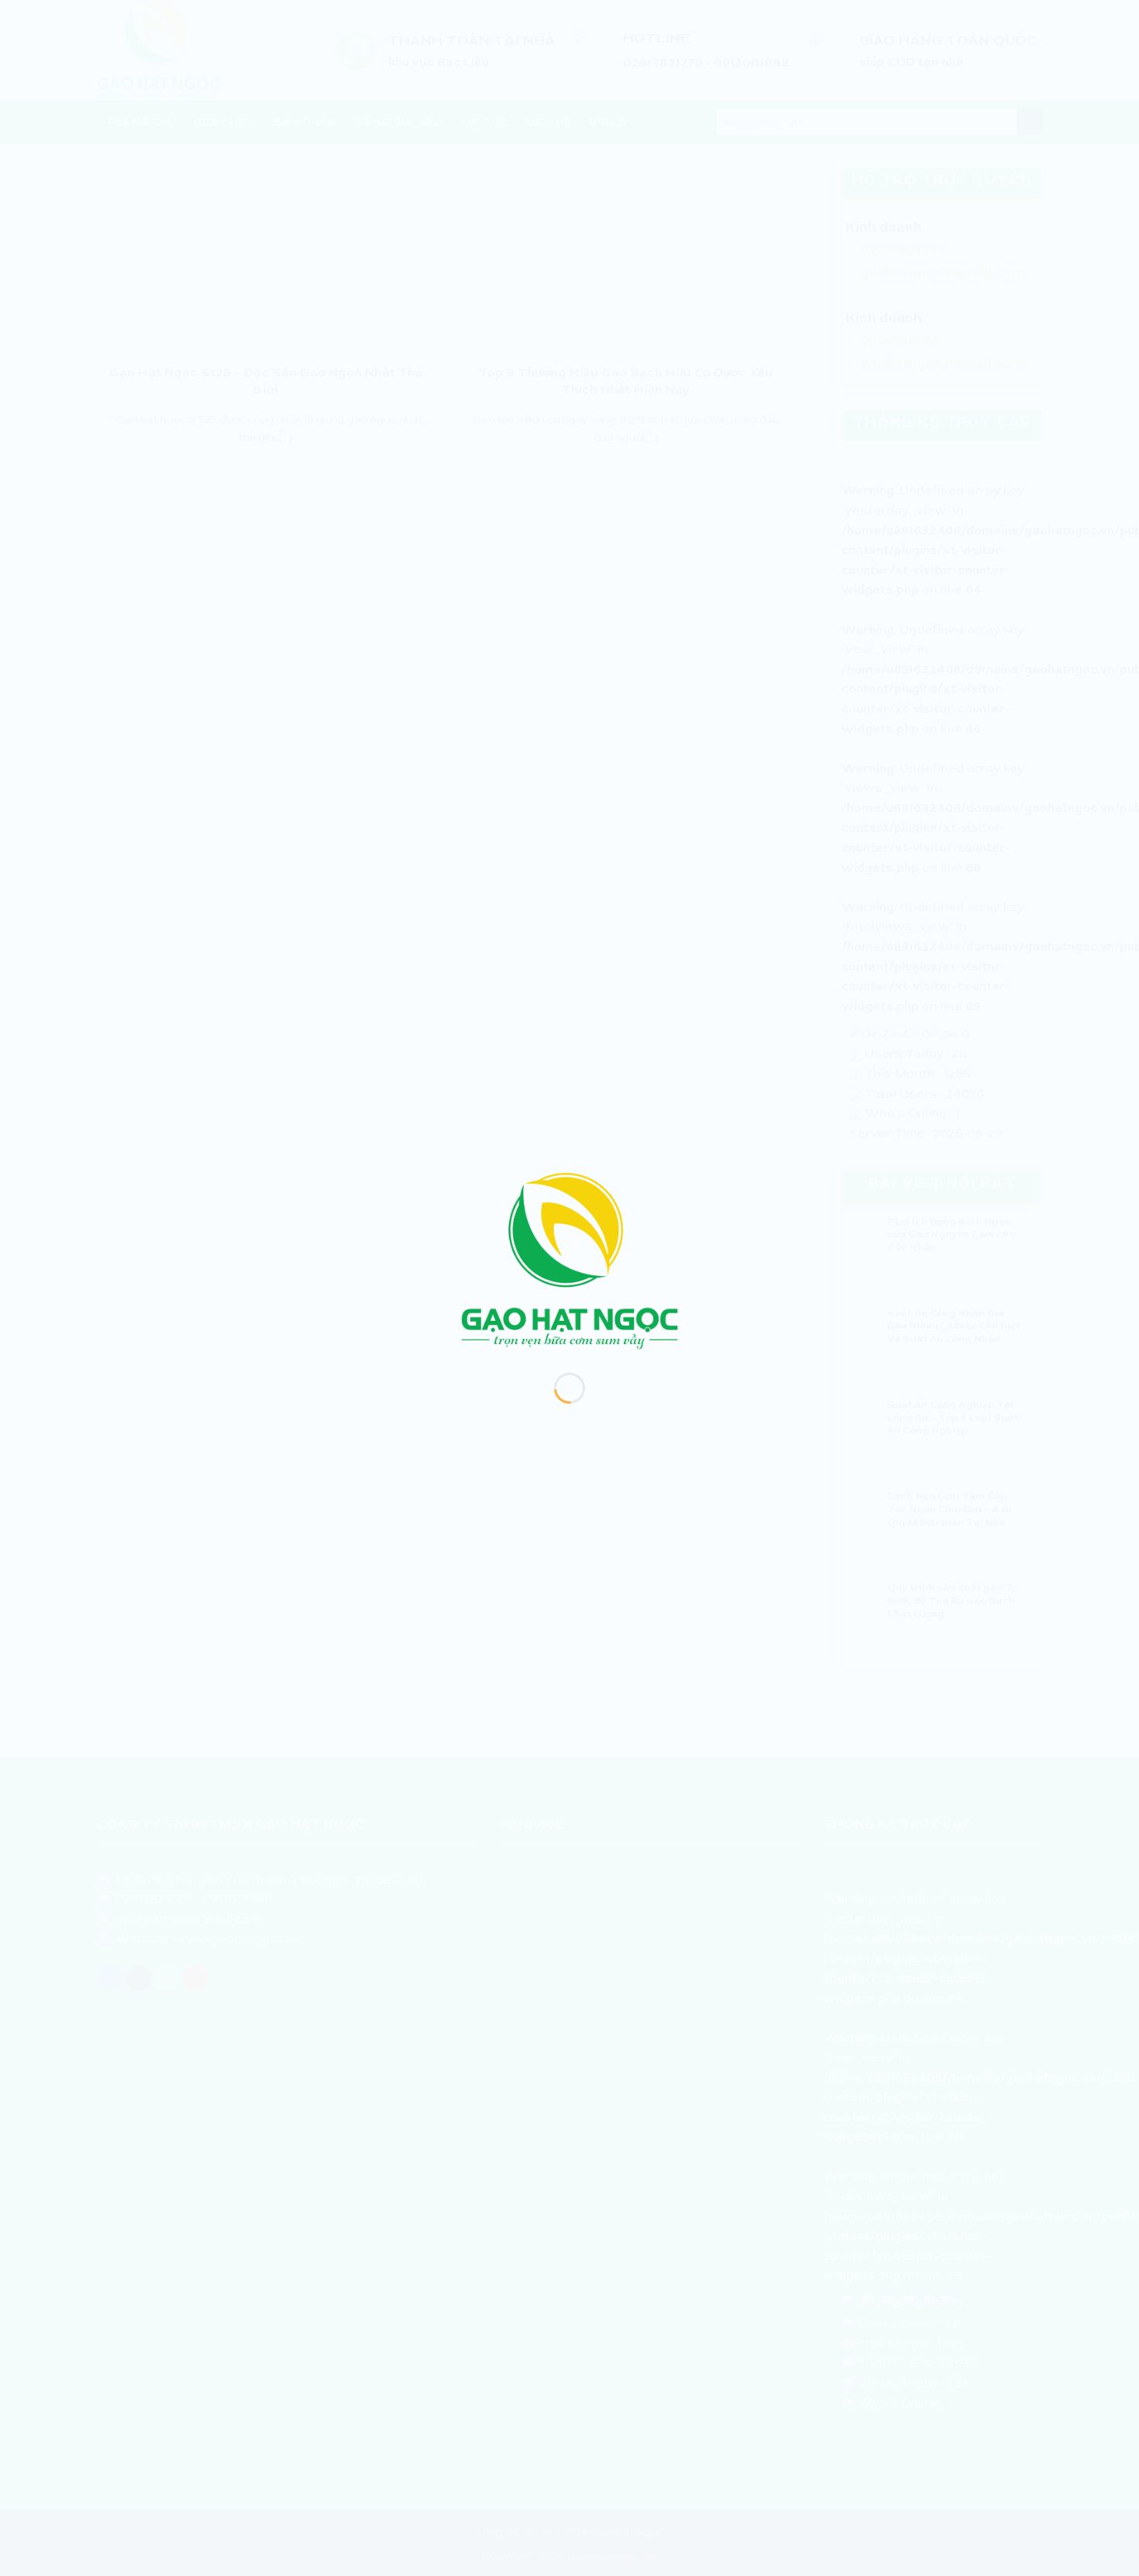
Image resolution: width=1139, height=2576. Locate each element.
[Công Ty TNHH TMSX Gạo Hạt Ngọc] (569, 1260)
